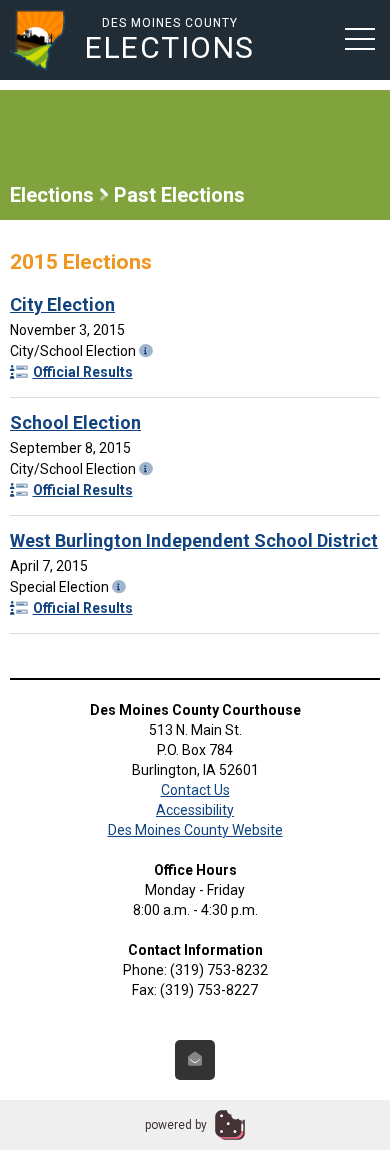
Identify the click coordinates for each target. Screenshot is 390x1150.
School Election (75, 422)
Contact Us (195, 790)
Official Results (83, 372)
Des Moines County (170, 39)
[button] (360, 38)
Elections (52, 195)
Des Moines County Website (195, 830)
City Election (62, 304)
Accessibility (195, 810)
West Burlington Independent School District (194, 540)
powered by (176, 1125)
